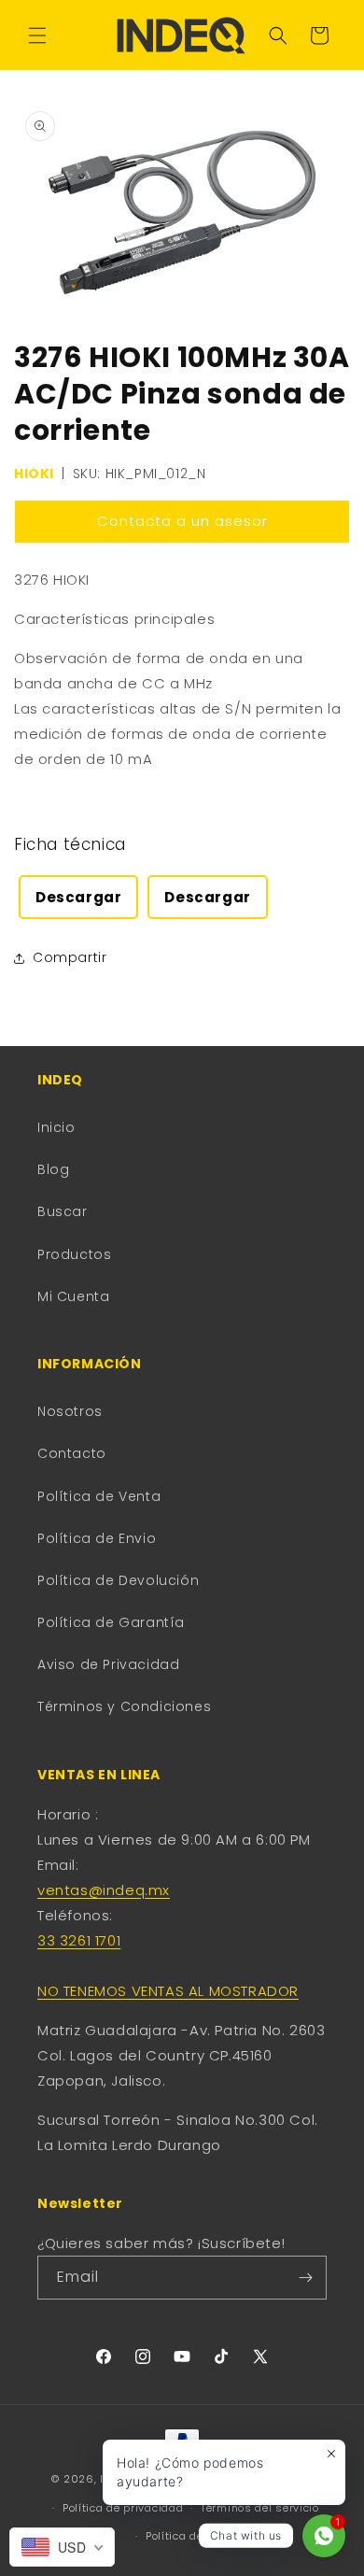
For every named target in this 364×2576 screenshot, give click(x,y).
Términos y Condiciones (124, 1706)
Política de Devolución (118, 1580)
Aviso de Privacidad (108, 1664)
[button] (37, 35)
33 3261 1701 (79, 1940)
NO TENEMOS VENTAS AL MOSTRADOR (168, 1991)
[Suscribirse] (305, 2278)
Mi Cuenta (73, 1296)
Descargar (78, 897)
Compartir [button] (70, 957)
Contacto (72, 1453)
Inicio (56, 1127)
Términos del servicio (260, 2508)
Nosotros (70, 1411)
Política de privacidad (123, 2508)
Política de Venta (99, 1496)
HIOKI (34, 474)
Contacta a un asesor (182, 521)
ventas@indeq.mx (104, 1890)
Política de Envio (97, 1538)
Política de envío (191, 2536)
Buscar (63, 1211)
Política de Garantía (111, 1622)
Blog (53, 1169)
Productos (74, 1254)
